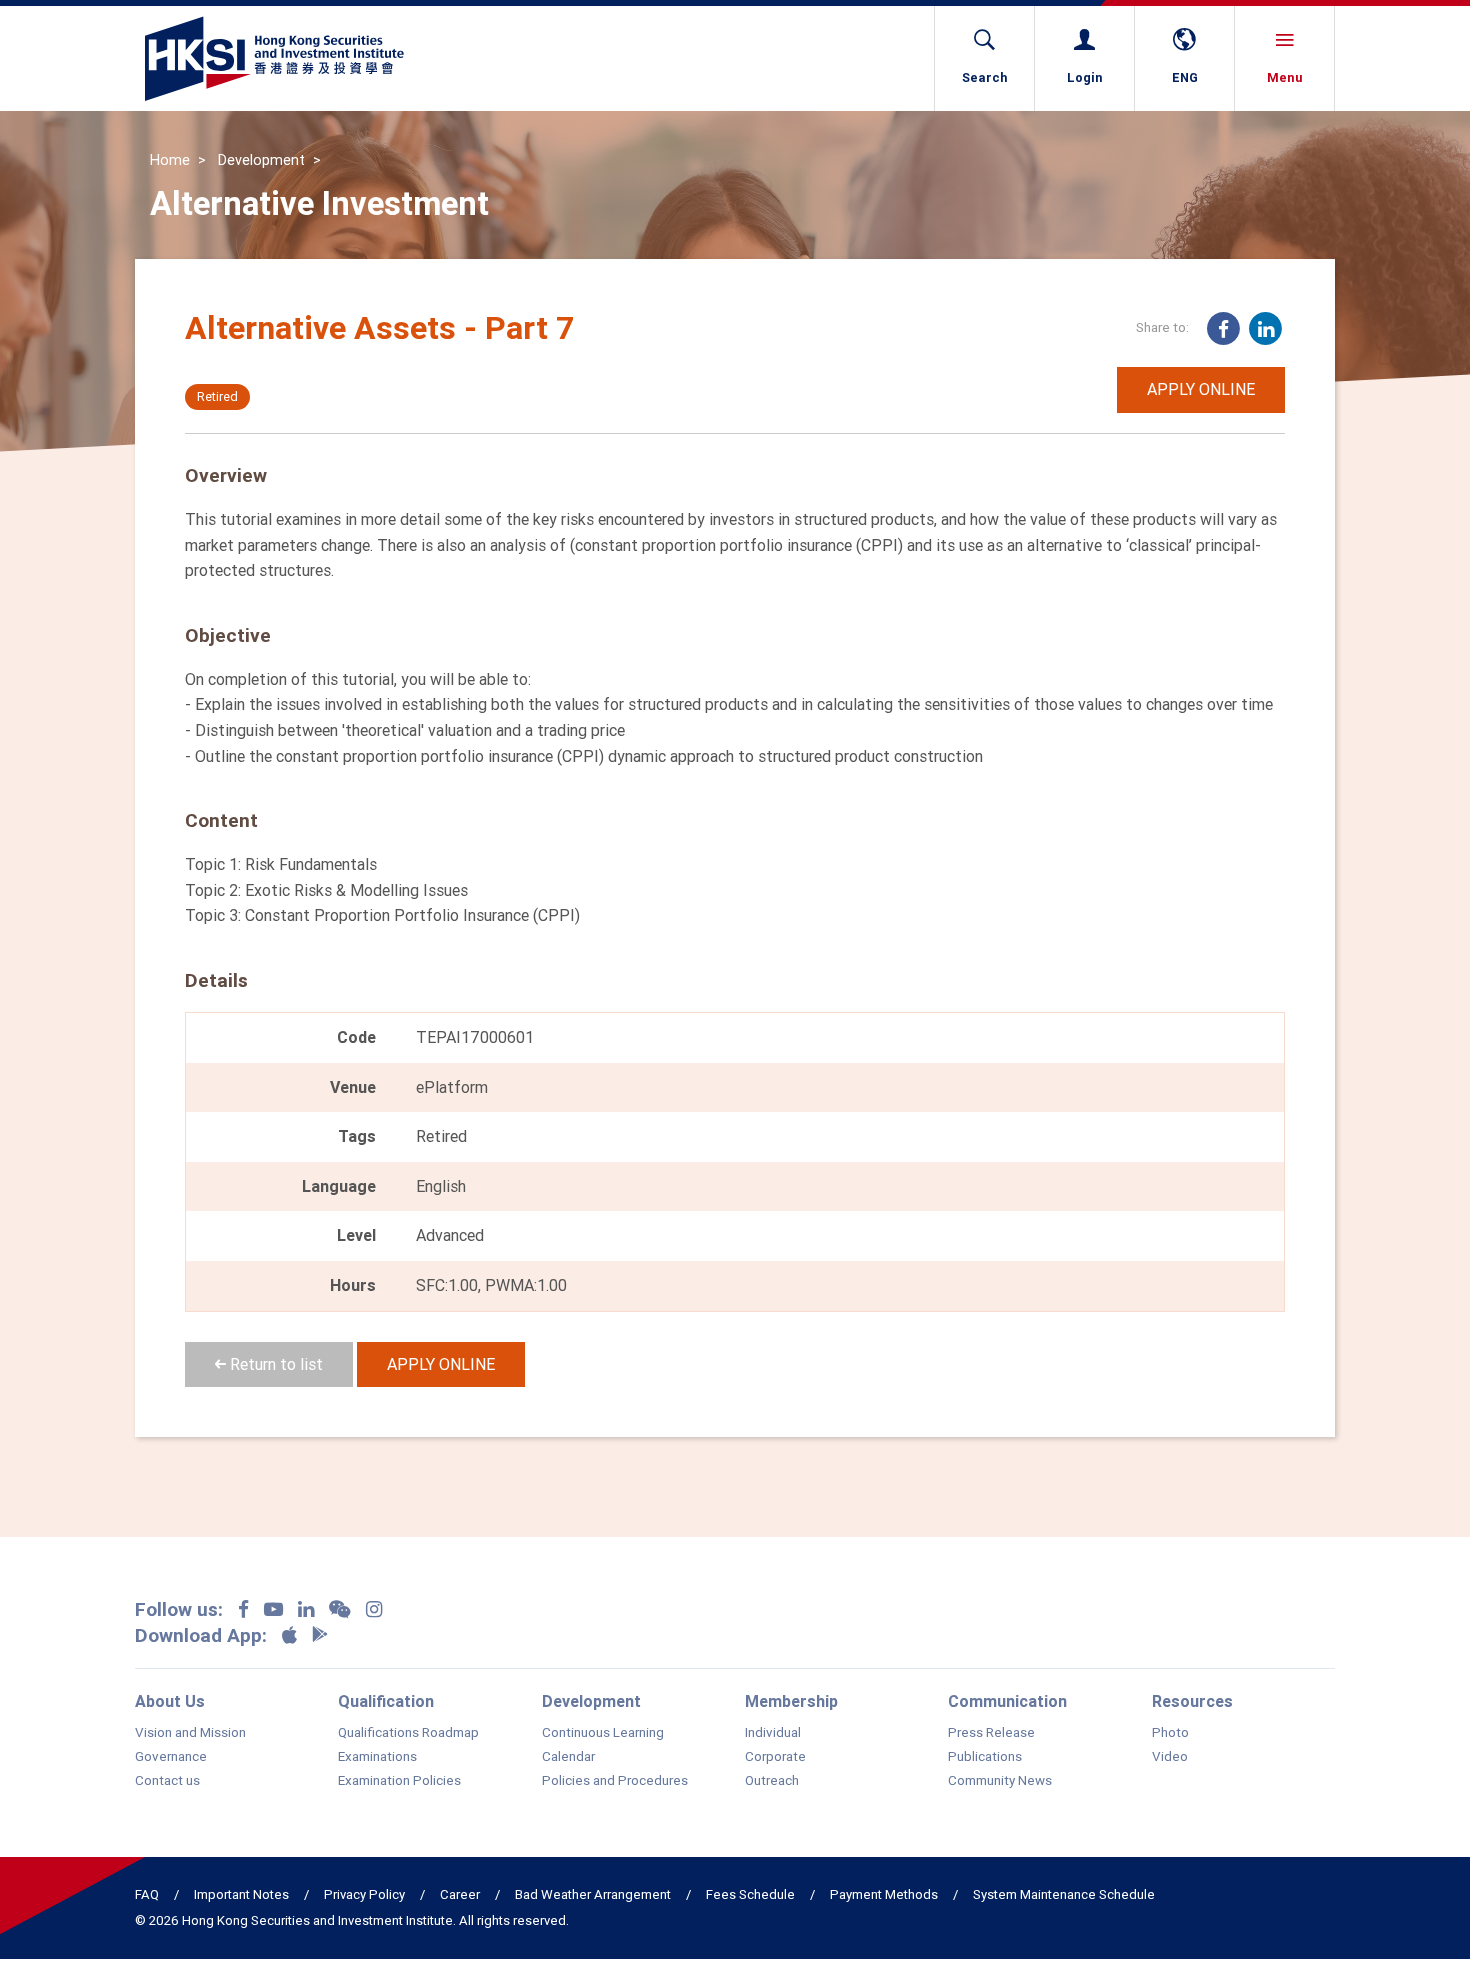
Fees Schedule (750, 1894)
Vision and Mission (190, 1733)
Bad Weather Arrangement (593, 1894)
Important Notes (241, 1894)
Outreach (772, 1781)
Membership (791, 1701)
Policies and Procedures (615, 1781)
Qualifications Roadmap (408, 1733)
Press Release (991, 1733)
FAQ (147, 1894)
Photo (1170, 1733)
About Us (170, 1701)
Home (170, 160)
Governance (171, 1757)
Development (261, 160)
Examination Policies (399, 1781)
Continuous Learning (603, 1733)
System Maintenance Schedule (1064, 1894)
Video (1170, 1757)
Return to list (274, 1364)
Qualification (386, 1701)
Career (460, 1894)
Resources (1192, 1701)
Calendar (568, 1757)
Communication (1007, 1701)
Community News (1000, 1781)
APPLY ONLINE (1201, 389)
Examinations (377, 1757)
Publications (985, 1757)
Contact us (167, 1781)
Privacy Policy (364, 1894)
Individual (773, 1733)
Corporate (775, 1757)
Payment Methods (884, 1894)
